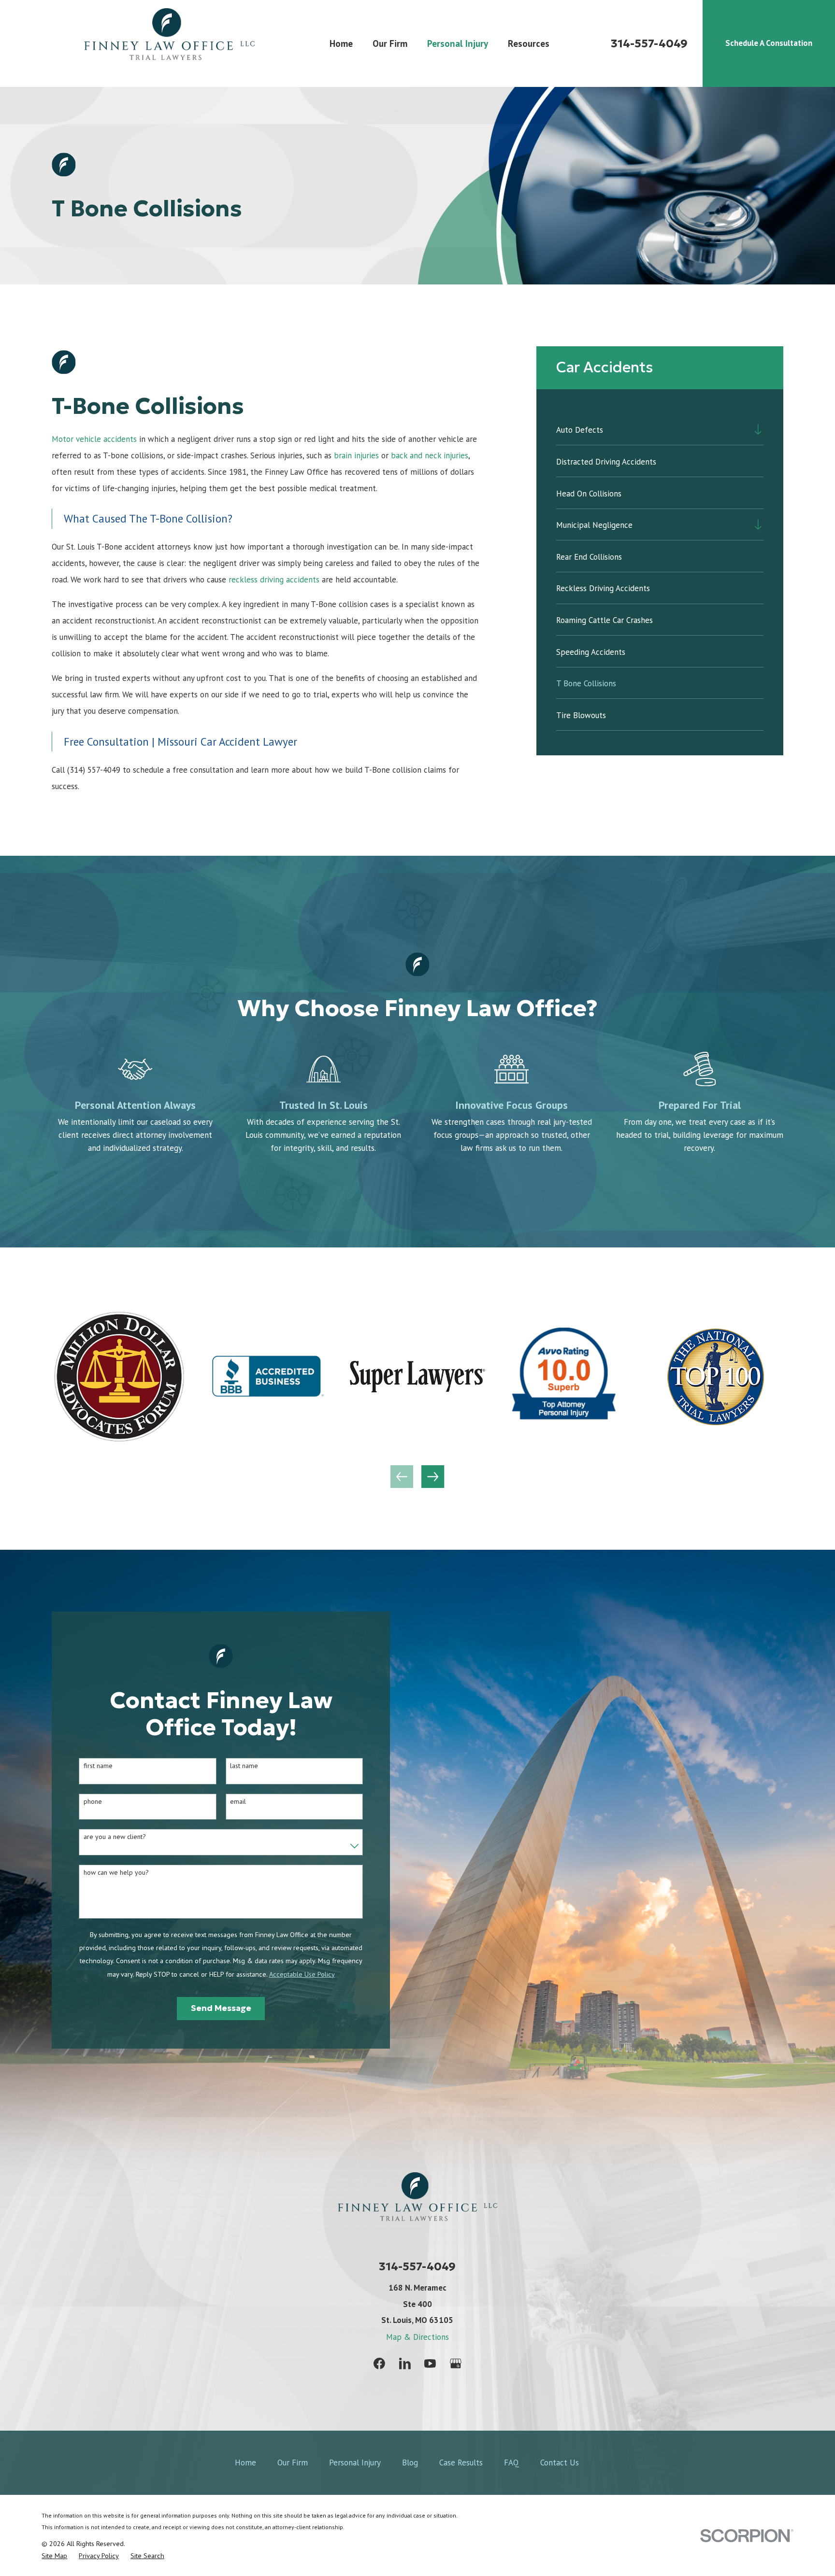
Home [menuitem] (341, 43)
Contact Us (560, 2463)
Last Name (244, 1766)
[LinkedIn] (405, 2364)
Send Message (221, 2008)
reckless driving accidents (274, 580)
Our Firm (293, 2463)
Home (245, 2463)
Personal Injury (355, 2463)
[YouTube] (430, 2364)
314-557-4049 (649, 43)
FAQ (511, 2463)
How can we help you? (116, 1873)
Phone (93, 1802)
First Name (98, 1766)
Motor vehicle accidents (94, 439)
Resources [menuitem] (529, 43)
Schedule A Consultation (769, 43)
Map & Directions (417, 2337)
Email (238, 1802)
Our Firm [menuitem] (390, 43)
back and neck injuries (430, 455)
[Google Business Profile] (456, 2364)
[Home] (169, 43)
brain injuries (356, 455)
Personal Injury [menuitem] (458, 43)
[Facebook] (379, 2364)
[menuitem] (652, 430)
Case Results (461, 2463)
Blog (410, 2463)
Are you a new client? (115, 1837)
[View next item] (433, 1477)
